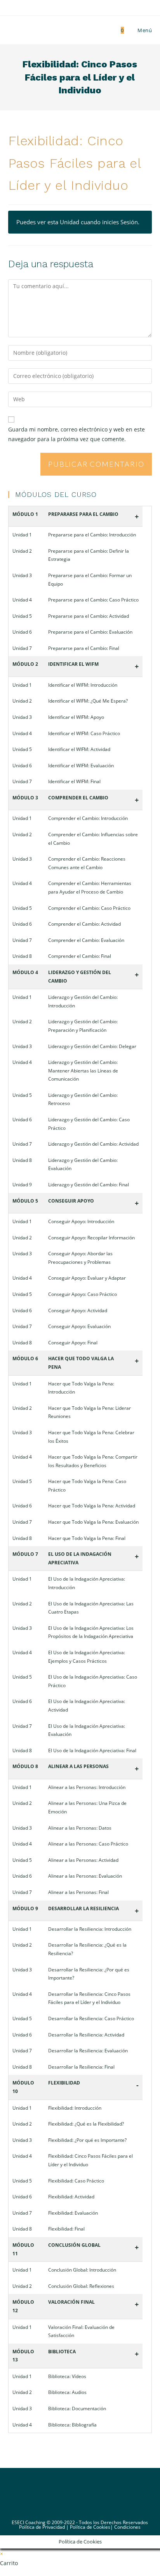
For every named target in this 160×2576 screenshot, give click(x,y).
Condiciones (127, 2527)
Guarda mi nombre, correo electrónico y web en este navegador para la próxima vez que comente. (77, 434)
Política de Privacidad (42, 2527)
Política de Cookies (90, 2527)
